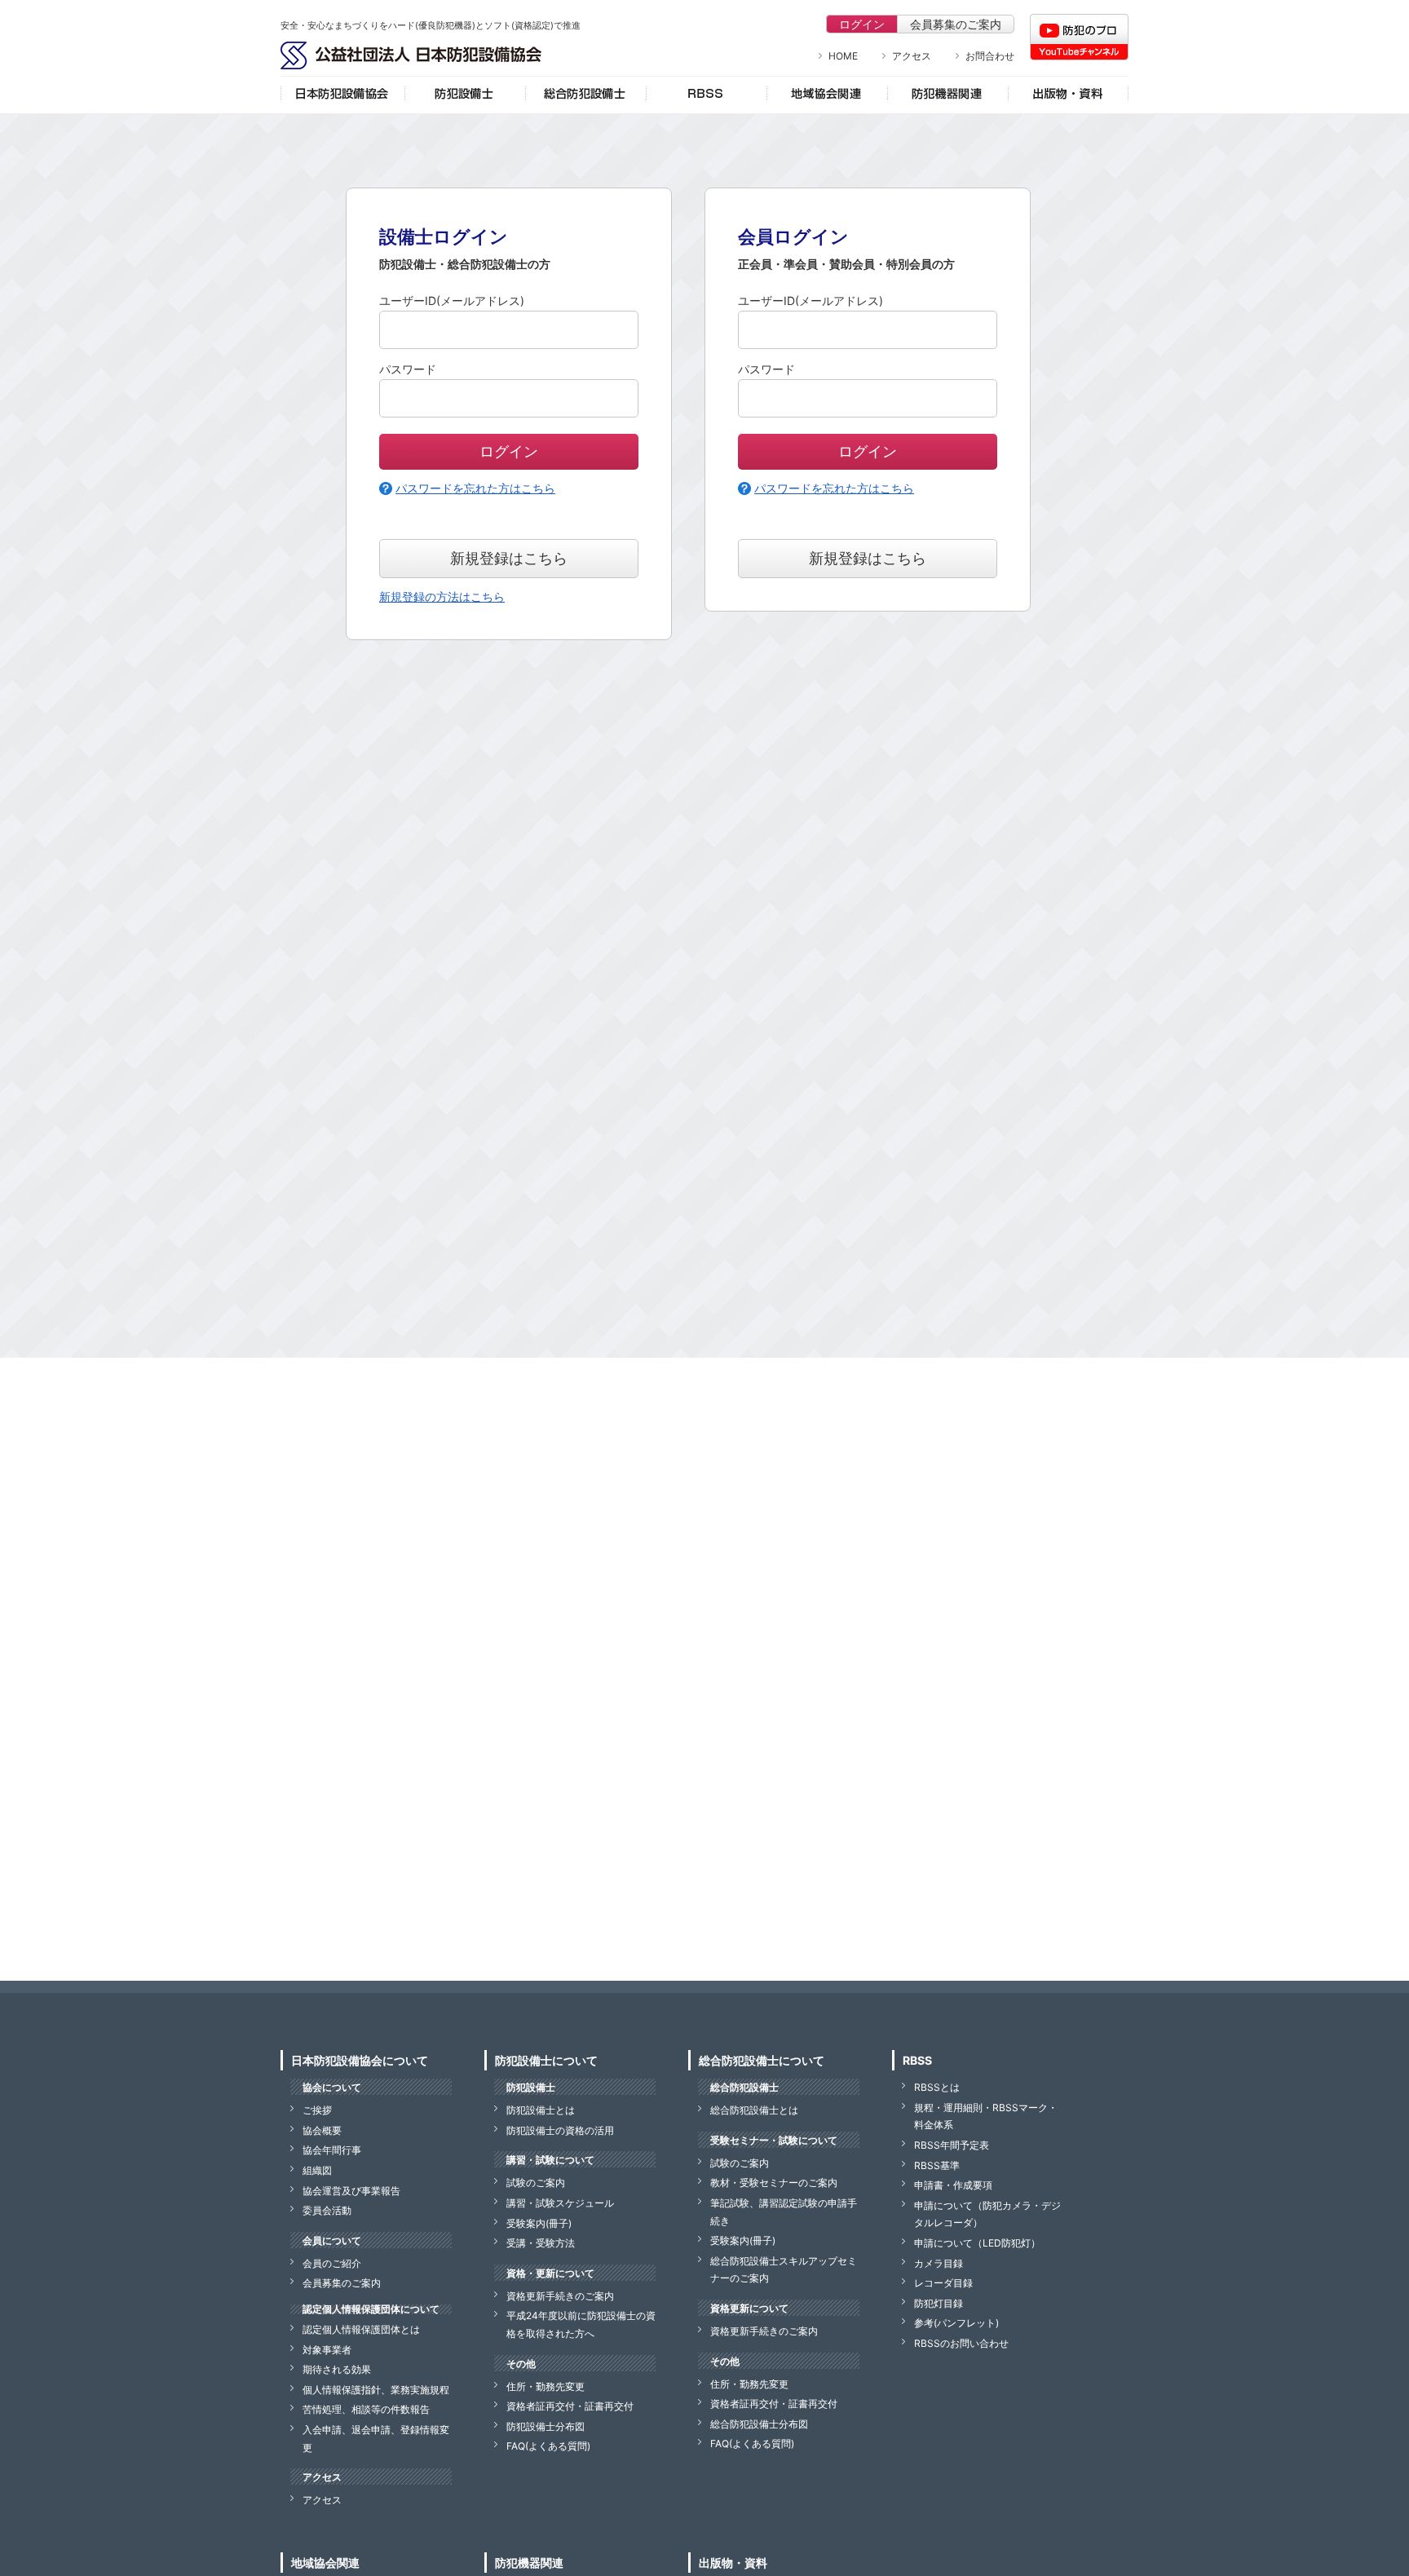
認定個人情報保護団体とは (361, 2329)
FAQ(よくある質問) (548, 2446)
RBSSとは (937, 2087)
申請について (977, 2243)
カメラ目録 (939, 2263)
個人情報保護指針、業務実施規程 (376, 2390)
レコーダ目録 (943, 2283)
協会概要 (322, 2130)
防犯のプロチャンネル (1079, 37)
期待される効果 (337, 2369)
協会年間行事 (332, 2150)
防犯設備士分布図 (545, 2426)
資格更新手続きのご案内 (560, 2296)
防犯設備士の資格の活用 (560, 2130)
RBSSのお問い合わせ (961, 2343)
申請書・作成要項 (953, 2185)
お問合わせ (990, 56)
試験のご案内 (536, 2183)
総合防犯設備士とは (754, 2110)
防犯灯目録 (939, 2303)
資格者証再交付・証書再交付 (570, 2406)
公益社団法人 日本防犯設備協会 (411, 55)
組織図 (317, 2170)
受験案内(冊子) (539, 2223)
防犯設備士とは (541, 2110)
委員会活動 (327, 2210)
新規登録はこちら (509, 558)
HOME (843, 56)
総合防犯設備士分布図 (759, 2424)
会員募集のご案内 (956, 24)
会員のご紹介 (332, 2263)
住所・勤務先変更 (545, 2386)
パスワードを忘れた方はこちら (475, 488)
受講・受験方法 (541, 2243)
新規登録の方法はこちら (442, 597)
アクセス (912, 56)
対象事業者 (327, 2350)
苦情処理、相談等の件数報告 (366, 2409)
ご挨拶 (317, 2110)
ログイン (862, 24)
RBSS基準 (937, 2165)
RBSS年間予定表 (952, 2145)
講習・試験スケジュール (560, 2203)
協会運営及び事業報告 (351, 2191)
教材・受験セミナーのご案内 (774, 2183)
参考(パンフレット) (956, 2323)
